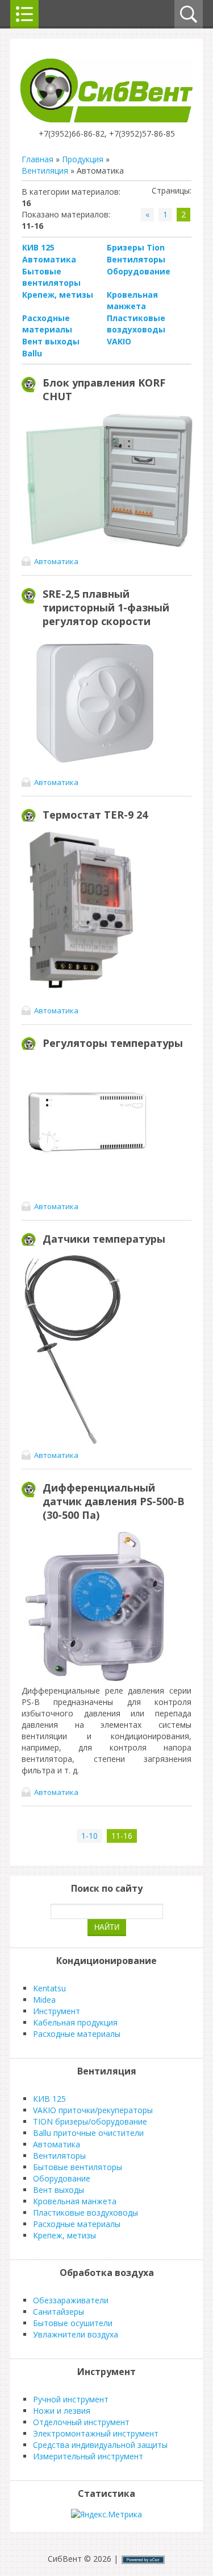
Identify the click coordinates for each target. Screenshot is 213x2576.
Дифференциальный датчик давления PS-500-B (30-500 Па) (114, 1501)
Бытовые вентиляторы (51, 277)
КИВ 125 (38, 247)
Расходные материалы (47, 324)
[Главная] (106, 119)
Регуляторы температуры (113, 1043)
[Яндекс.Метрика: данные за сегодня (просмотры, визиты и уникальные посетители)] (106, 2515)
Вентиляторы (136, 259)
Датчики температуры (104, 1239)
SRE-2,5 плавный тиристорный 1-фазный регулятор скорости (106, 607)
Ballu (32, 353)
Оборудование (139, 271)
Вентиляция (45, 170)
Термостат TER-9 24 (95, 815)
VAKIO (119, 341)
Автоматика (49, 259)
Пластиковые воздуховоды (136, 324)
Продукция (83, 159)
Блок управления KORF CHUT (104, 389)
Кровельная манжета (132, 300)
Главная (37, 159)
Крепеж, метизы (58, 295)
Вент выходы (51, 341)
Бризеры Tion (136, 247)
